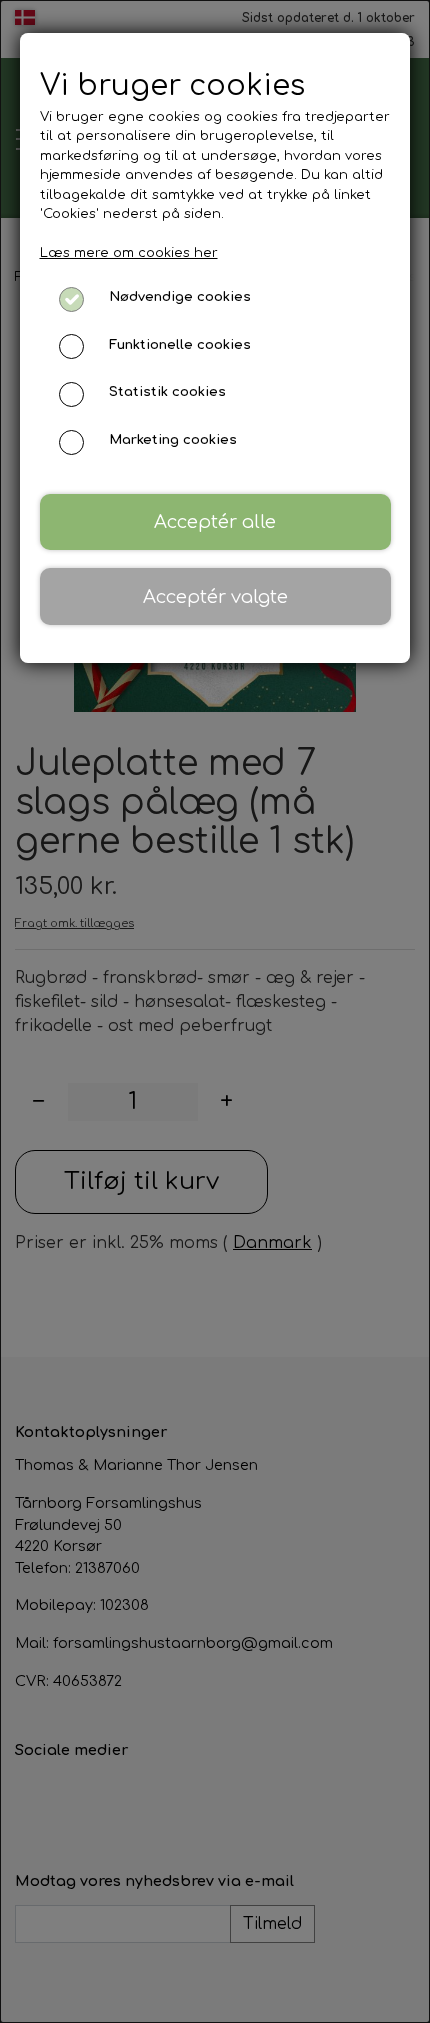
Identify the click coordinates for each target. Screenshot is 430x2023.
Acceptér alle (215, 522)
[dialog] (215, 1011)
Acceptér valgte (215, 597)
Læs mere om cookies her (129, 253)
